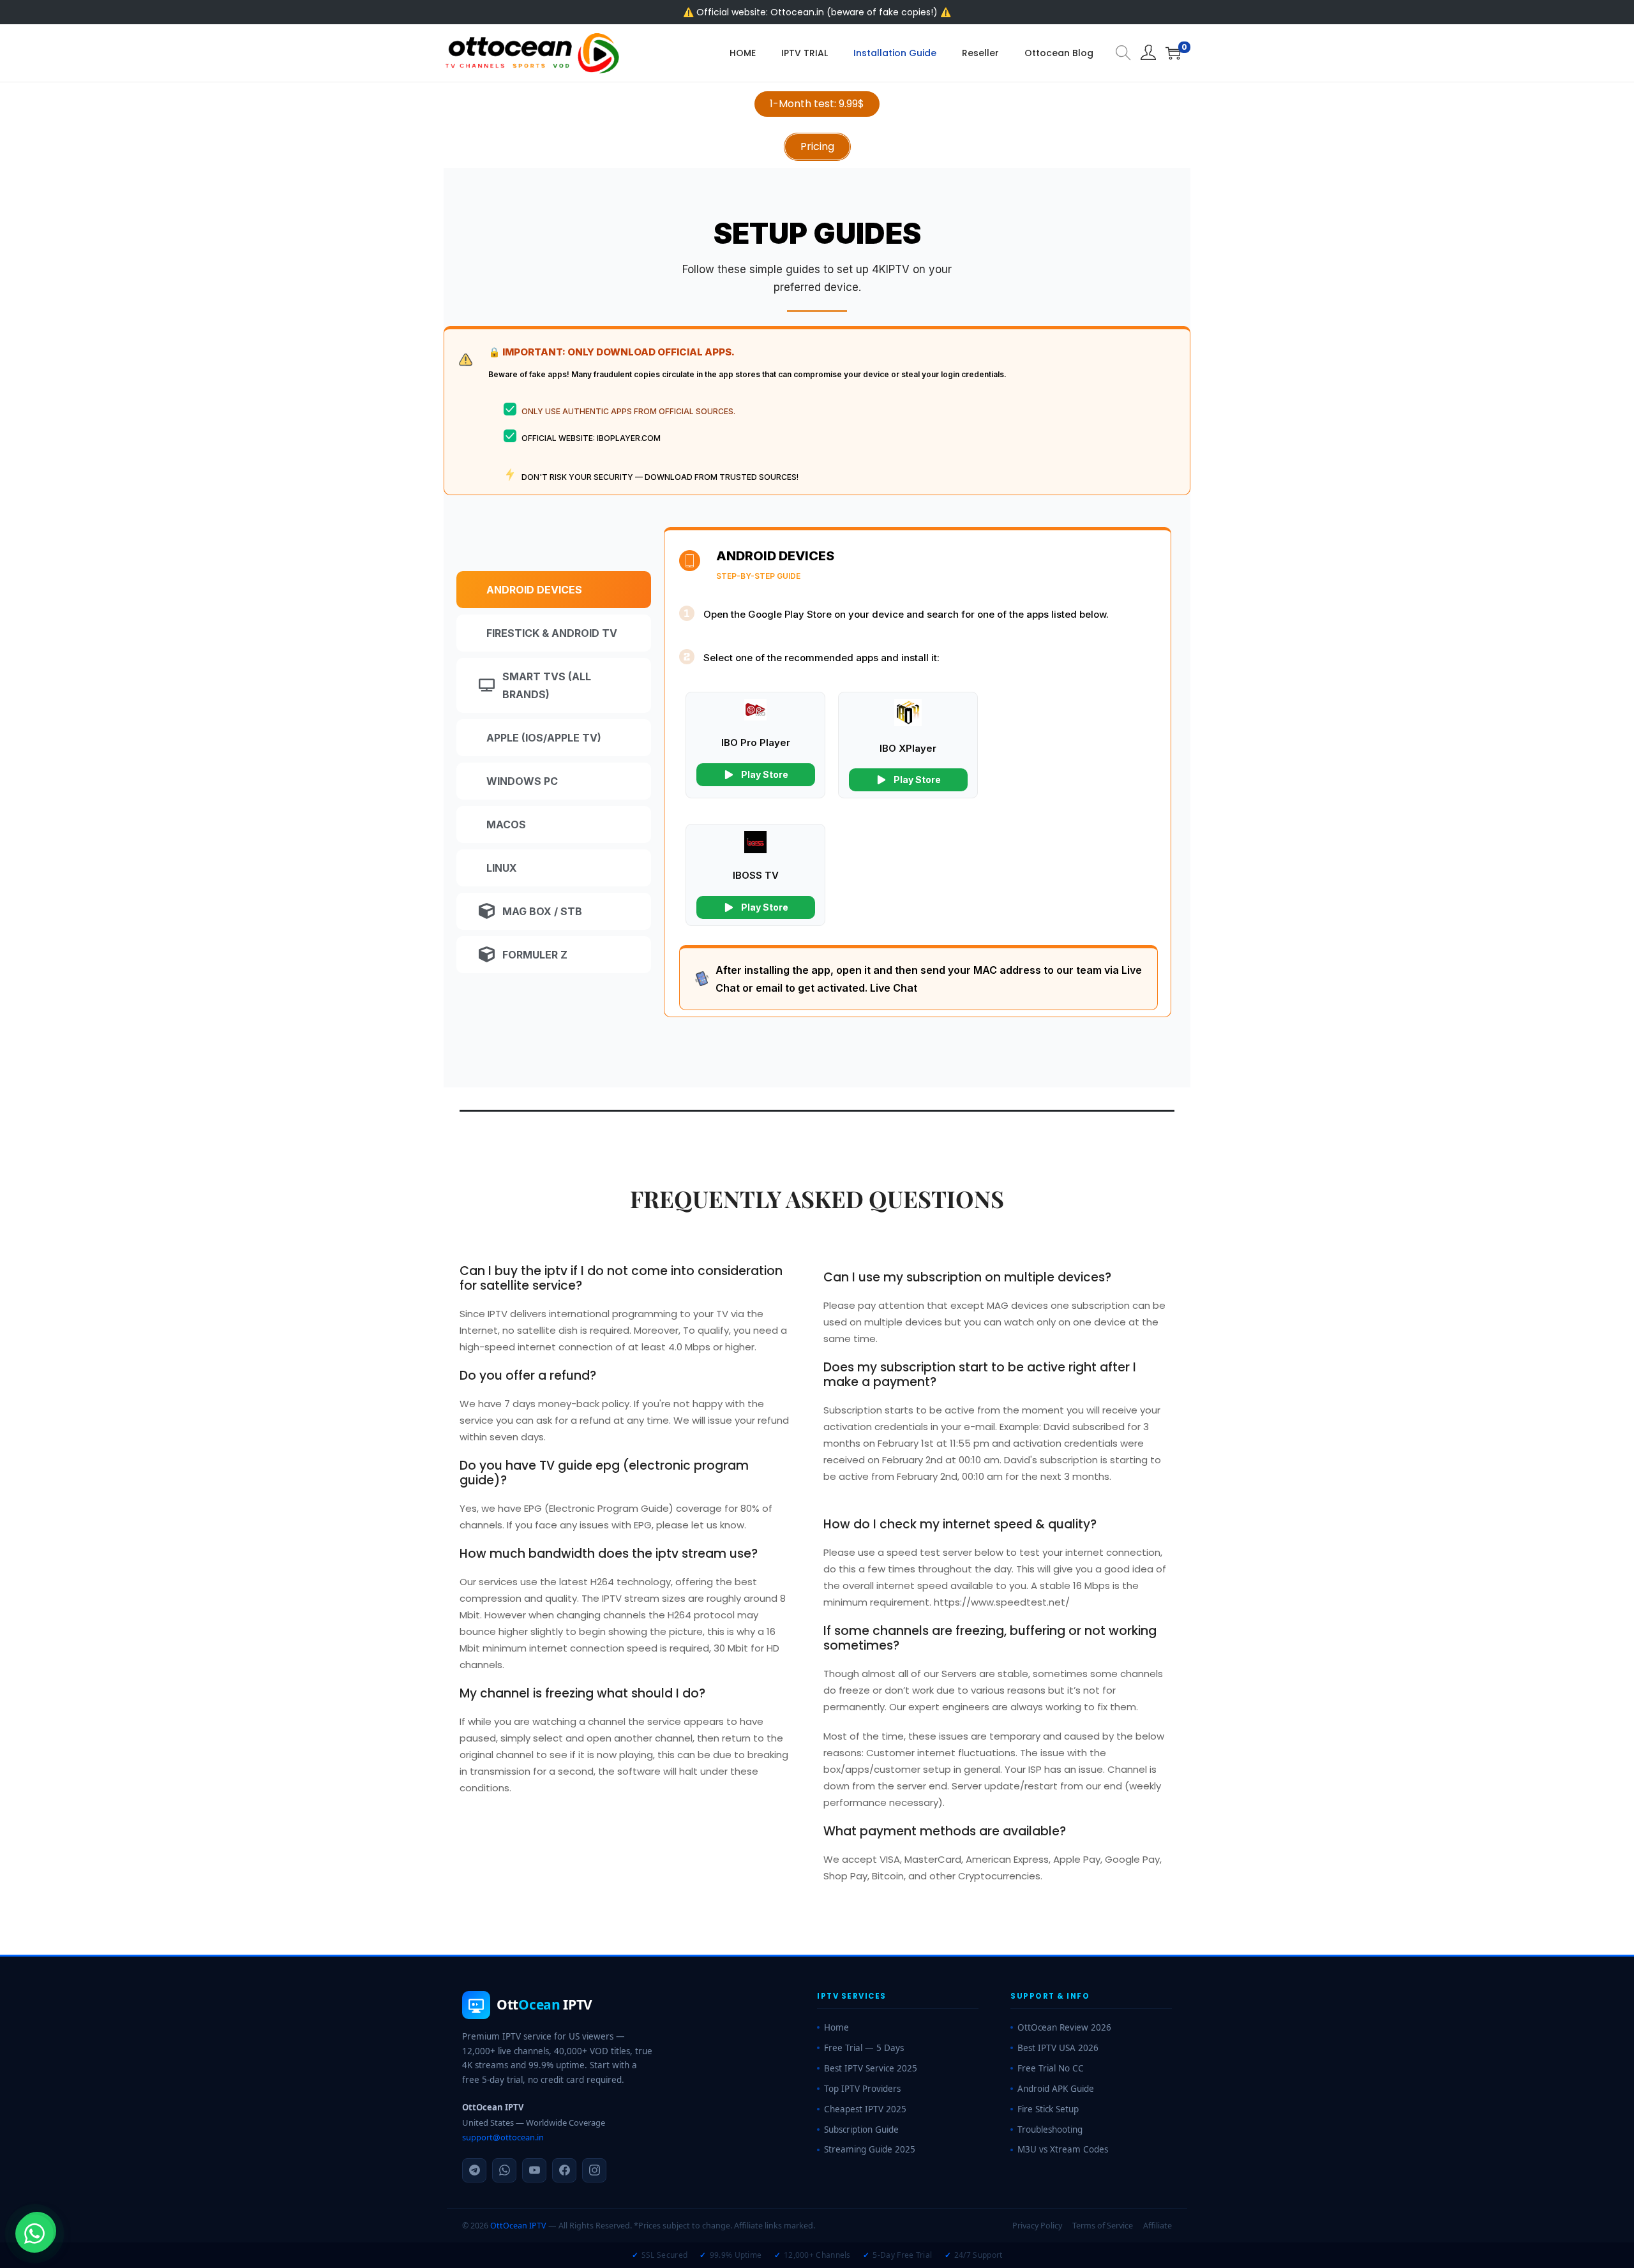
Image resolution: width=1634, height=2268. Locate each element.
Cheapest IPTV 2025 (865, 2109)
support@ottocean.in (503, 2137)
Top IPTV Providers (862, 2089)
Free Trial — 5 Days (864, 2048)
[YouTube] (534, 2170)
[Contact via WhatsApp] (34, 2234)
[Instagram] (594, 2170)
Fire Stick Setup (1048, 2109)
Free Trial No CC (1051, 2068)
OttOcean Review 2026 (1064, 2027)
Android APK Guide (1056, 2089)
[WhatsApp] (504, 2170)
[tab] (554, 590)
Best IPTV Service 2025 (871, 2068)
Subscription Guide (861, 2130)
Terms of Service (1103, 2226)
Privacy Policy (1037, 2226)
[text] (817, 278)
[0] (1173, 53)
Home (836, 2027)
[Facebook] (564, 2170)
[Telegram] (474, 2170)
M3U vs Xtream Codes (1063, 2149)
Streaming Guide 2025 (870, 2149)
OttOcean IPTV (518, 2226)
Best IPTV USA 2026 (1058, 2048)
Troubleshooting (1050, 2130)
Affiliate (1158, 2226)
